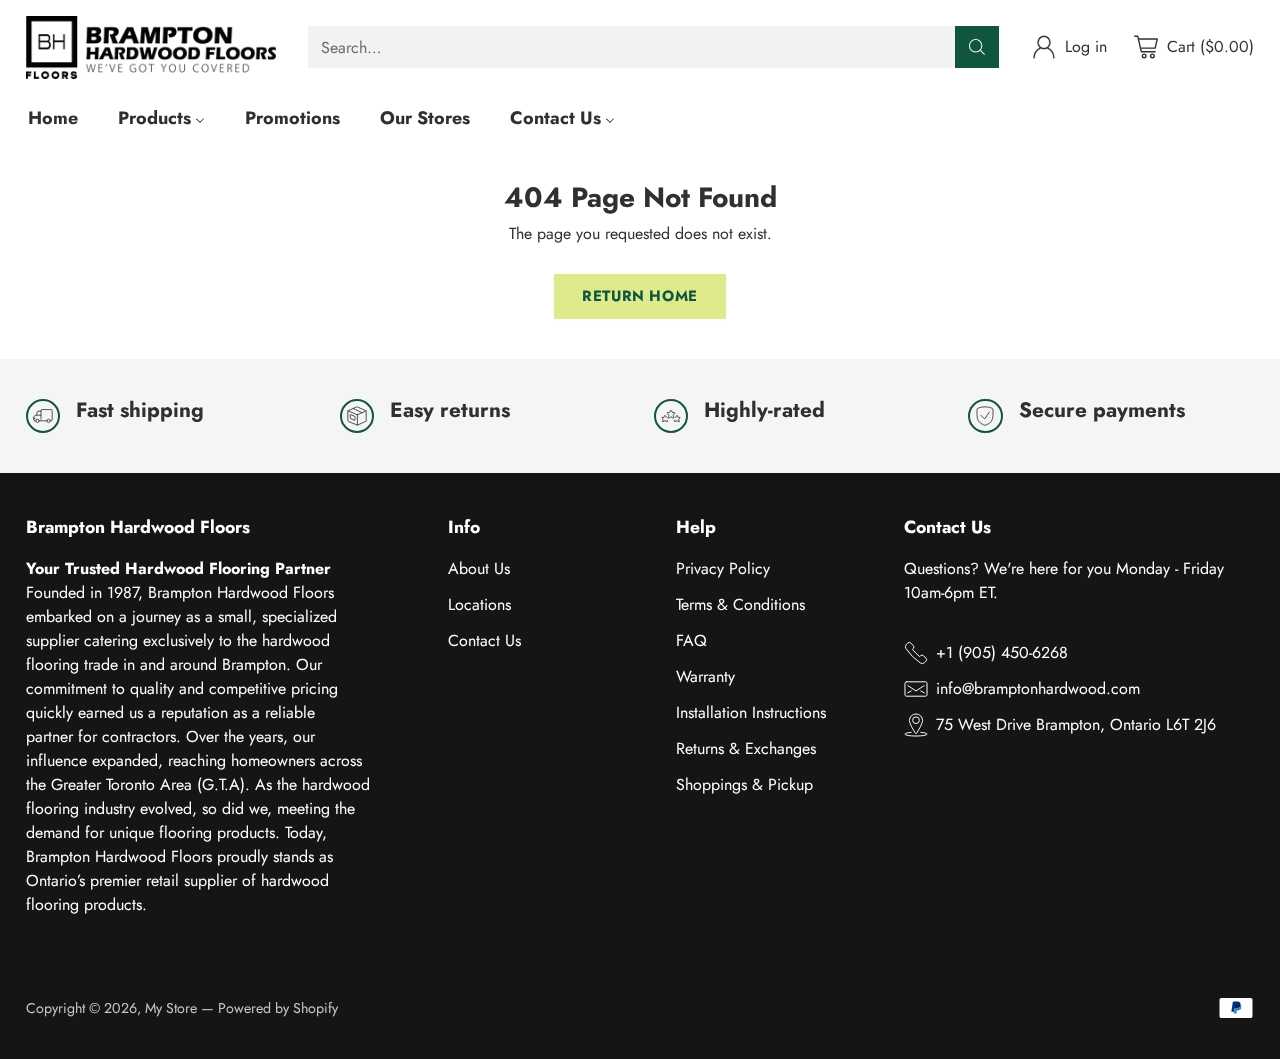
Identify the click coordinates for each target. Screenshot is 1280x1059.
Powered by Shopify (278, 1008)
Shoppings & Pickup (744, 784)
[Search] (977, 47)
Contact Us (484, 640)
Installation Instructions (751, 712)
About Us (479, 568)
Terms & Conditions (740, 604)
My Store (171, 1008)
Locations (479, 604)
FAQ (691, 640)
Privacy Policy (723, 568)
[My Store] (151, 47)
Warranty (705, 676)
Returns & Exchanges (746, 748)
